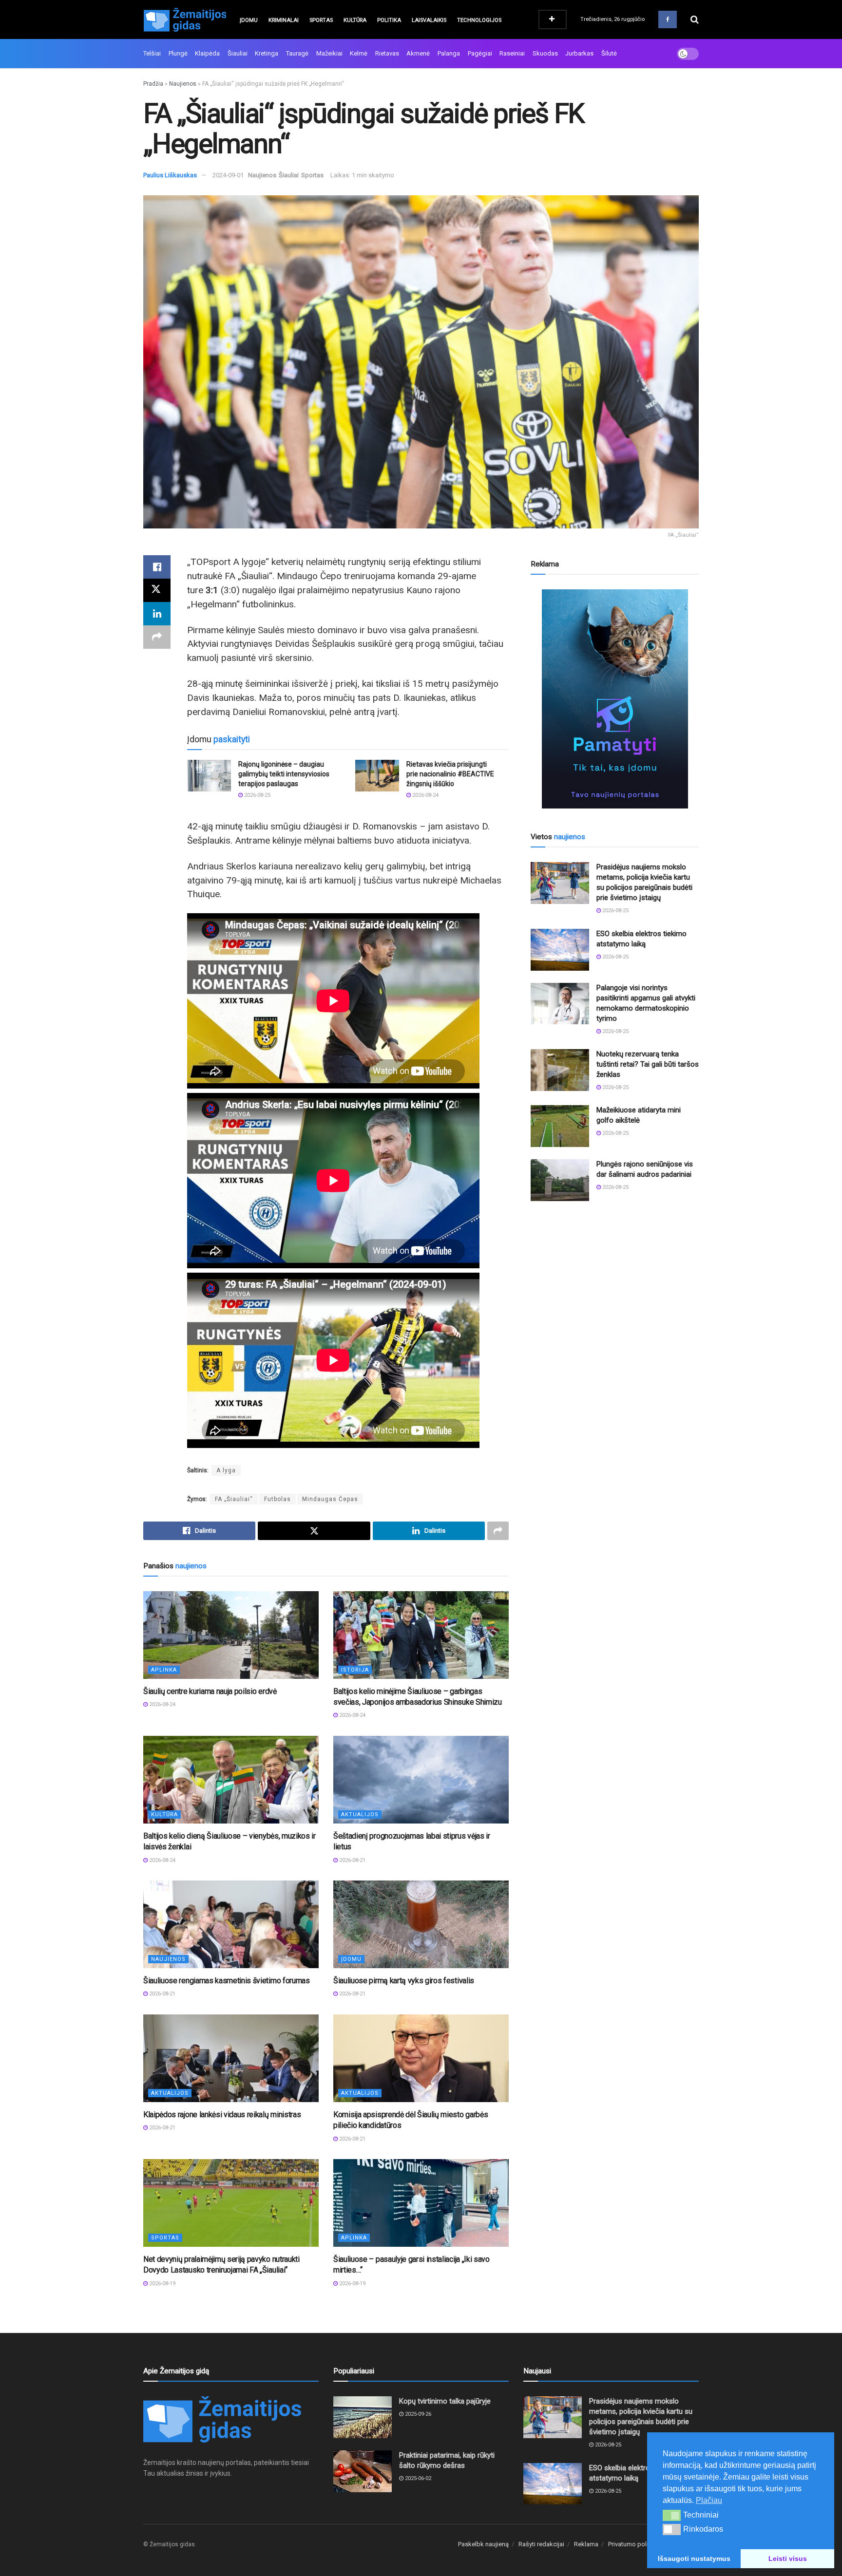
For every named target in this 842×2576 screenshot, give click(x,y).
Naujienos (183, 84)
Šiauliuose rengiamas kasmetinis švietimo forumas (227, 1981)
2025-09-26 (417, 2414)
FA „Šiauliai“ (234, 1499)
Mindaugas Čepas (330, 1499)
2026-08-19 (162, 2284)
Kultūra (355, 20)
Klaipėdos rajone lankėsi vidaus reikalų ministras (222, 2115)
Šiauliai (238, 53)
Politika (389, 20)
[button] (672, 2515)
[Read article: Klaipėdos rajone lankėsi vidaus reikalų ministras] (231, 2058)
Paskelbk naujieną (483, 2544)
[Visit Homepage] (185, 19)
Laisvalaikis (429, 20)
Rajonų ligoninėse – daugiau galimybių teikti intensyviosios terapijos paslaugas (284, 774)
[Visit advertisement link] (615, 699)
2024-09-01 (228, 175)
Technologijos (479, 20)
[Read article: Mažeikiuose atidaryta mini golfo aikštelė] (560, 1126)
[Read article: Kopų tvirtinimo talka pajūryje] (363, 2417)
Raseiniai (512, 53)
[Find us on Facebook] (668, 19)
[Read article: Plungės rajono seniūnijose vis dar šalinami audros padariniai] (560, 1180)
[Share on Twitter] (157, 590)
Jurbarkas (579, 53)
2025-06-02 (417, 2478)
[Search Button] (695, 19)
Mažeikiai (329, 53)
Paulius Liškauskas (170, 175)
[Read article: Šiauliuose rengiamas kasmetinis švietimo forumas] (231, 1924)
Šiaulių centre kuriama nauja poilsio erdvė (210, 1691)
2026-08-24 (425, 795)
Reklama (586, 2544)
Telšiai (152, 53)
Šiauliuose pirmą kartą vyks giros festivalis (404, 1981)
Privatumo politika (633, 2544)
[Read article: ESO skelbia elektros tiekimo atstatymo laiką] (560, 950)
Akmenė (418, 53)
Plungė (178, 53)
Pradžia (153, 84)
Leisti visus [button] (788, 2558)
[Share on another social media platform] (157, 637)
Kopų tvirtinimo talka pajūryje (445, 2401)
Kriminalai (284, 20)
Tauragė (297, 53)
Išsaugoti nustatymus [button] (694, 2558)
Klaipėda (207, 53)
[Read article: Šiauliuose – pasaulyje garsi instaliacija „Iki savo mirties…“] (421, 2203)
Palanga (449, 53)
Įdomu (249, 20)
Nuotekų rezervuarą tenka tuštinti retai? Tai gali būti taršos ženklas (648, 1064)
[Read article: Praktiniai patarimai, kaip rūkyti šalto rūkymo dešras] (363, 2471)
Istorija (355, 1670)
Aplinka (164, 1670)
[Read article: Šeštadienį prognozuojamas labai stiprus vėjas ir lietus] (421, 1780)
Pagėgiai (480, 53)
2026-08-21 (352, 1860)
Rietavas (387, 53)
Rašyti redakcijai (541, 2544)
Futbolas (277, 1499)
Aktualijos (360, 1814)
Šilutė (609, 53)
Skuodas (545, 53)
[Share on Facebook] (157, 567)
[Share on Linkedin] (157, 614)
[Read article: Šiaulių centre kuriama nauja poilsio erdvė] (231, 1635)
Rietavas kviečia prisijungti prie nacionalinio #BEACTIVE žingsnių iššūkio (450, 774)
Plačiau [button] (709, 2500)
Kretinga (267, 53)
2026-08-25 (257, 795)
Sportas (321, 20)
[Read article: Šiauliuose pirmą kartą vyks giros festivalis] (421, 1924)
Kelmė (359, 53)
